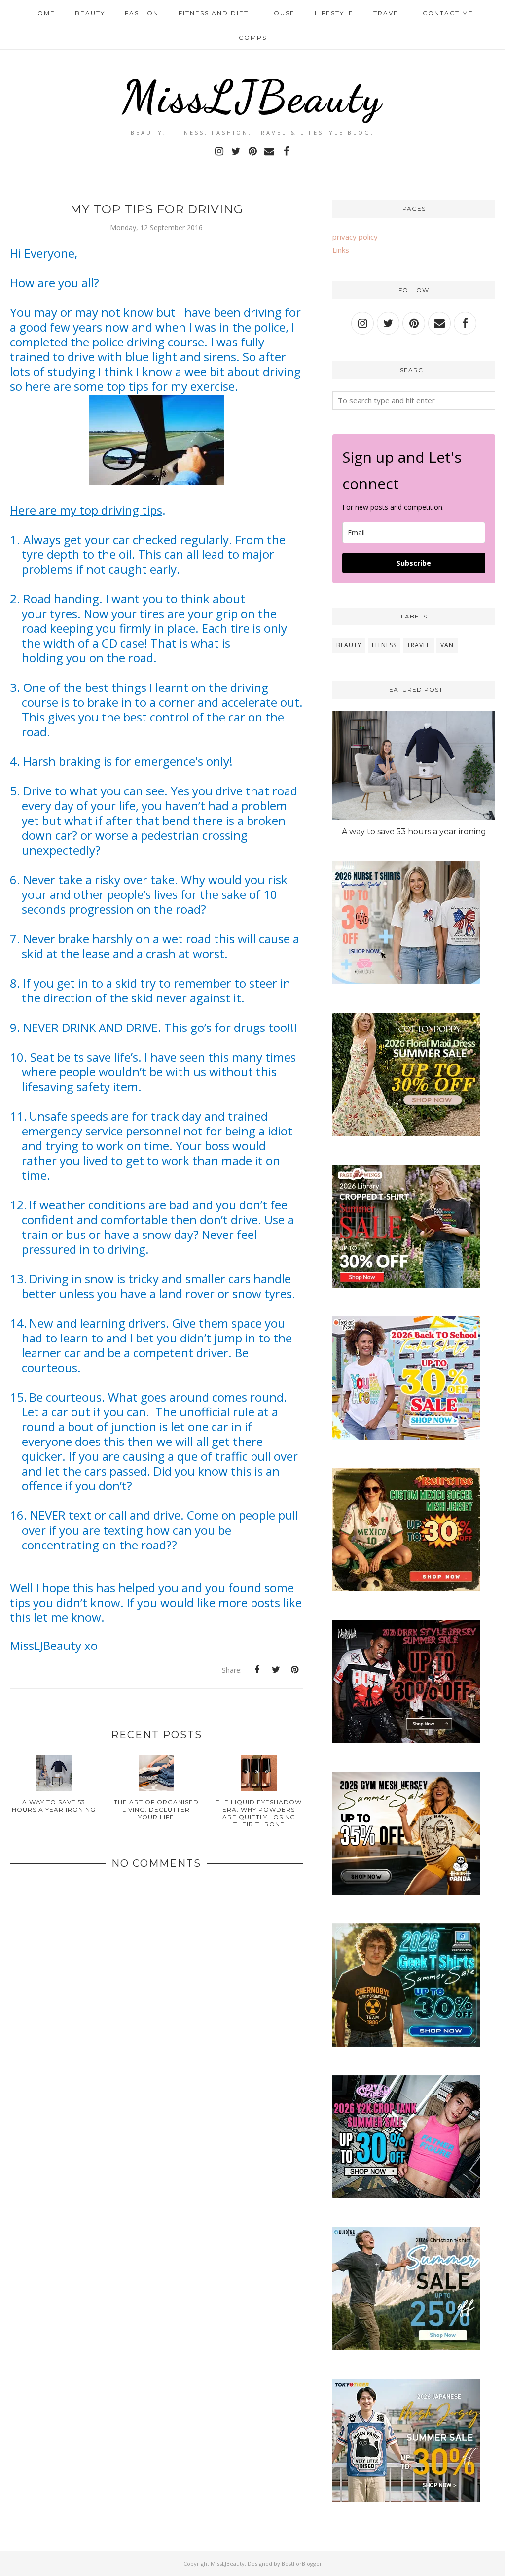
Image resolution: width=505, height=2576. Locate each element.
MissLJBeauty (252, 97)
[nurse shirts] (406, 981)
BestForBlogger (302, 2563)
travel (418, 645)
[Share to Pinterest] (294, 1670)
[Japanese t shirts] (406, 2499)
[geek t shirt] (406, 2044)
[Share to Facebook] (257, 1670)
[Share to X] (276, 1670)
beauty (349, 645)
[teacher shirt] (406, 1437)
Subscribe (414, 563)
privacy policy (355, 237)
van (447, 645)
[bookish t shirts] (406, 1285)
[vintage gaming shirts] (406, 1740)
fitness (384, 645)
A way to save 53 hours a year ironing (414, 832)
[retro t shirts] (406, 1588)
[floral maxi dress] (406, 1133)
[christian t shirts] (406, 2347)
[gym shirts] (406, 1892)
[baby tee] (406, 2196)
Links (341, 250)
